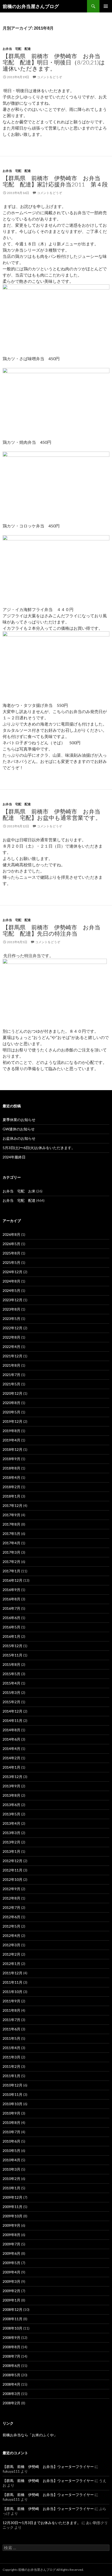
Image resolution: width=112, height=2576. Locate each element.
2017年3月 (11, 1552)
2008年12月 (13, 2309)
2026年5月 (11, 1244)
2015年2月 (11, 1702)
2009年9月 (11, 2225)
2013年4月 (11, 1823)
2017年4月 (11, 1543)
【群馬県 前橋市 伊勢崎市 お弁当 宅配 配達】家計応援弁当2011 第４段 (55, 181)
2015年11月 (13, 1655)
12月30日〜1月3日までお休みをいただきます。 (42, 2523)
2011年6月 (11, 2029)
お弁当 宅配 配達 (17, 49)
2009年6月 (11, 2253)
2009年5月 (11, 2263)
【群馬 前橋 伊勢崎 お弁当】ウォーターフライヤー (48, 2467)
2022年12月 (13, 1328)
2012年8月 (11, 1898)
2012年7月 (11, 1907)
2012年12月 (13, 1861)
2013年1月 (11, 1851)
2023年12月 (13, 1300)
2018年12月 (13, 1449)
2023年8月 (11, 1309)
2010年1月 (11, 2188)
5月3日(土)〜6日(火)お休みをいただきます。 (39, 1148)
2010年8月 (11, 2122)
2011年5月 (11, 2038)
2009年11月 (13, 2207)
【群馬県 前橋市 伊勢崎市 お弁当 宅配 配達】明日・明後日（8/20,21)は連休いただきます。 (54, 62)
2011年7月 (11, 2020)
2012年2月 (11, 1954)
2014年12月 (13, 1711)
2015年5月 (11, 1674)
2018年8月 (11, 1468)
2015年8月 (11, 1664)
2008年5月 (11, 2375)
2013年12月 (13, 1777)
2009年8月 (11, 2235)
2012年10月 (13, 1879)
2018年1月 (11, 1496)
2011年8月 (11, 2010)
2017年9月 (11, 1515)
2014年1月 (11, 1767)
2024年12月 (13, 1272)
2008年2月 (11, 2403)
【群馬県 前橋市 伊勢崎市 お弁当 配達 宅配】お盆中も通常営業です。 (54, 814)
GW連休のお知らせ (19, 1129)
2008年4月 (11, 2384)
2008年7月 (11, 2356)
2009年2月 (11, 2291)
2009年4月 (11, 2272)
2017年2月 (11, 1562)
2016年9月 (11, 1590)
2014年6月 (11, 1739)
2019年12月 (13, 1421)
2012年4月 (11, 1936)
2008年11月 (13, 2319)
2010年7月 (11, 2132)
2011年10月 (13, 1992)
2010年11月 (13, 2094)
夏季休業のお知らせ (19, 1120)
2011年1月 (11, 2076)
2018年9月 (11, 1459)
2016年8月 (11, 1599)
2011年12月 (13, 1973)
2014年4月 (11, 1749)
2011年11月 (13, 1982)
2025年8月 (11, 1253)
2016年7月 (11, 1608)
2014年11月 (13, 1720)
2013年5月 (11, 1814)
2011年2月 (11, 2066)
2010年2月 (11, 2179)
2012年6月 (11, 1917)
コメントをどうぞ (49, 77)
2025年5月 (11, 1262)
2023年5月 (11, 1319)
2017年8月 (11, 1524)
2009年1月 (11, 2300)
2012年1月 (11, 1964)
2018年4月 (11, 1477)
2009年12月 (13, 2197)
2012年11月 (13, 1870)
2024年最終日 (14, 1157)
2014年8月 (11, 1730)
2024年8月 (11, 1281)
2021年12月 (13, 1356)
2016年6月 (11, 1618)
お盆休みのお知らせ (19, 1138)
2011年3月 (11, 2057)
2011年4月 (11, 2048)
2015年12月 (13, 1646)
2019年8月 (11, 1431)
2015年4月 (11, 1683)
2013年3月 (11, 1833)
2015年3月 (11, 1692)
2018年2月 (11, 1487)
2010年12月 (13, 2085)
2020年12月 (13, 1393)
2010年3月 (11, 2169)
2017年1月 (11, 1571)
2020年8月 (11, 1403)
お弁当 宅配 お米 (19, 1191)
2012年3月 (11, 1945)
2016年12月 (13, 1580)
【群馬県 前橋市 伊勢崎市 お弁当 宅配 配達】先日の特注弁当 (54, 930)
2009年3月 (11, 2281)
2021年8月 (11, 1365)
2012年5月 (11, 1926)
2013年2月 (11, 1842)
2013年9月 (11, 1786)
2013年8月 (11, 1795)
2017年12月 (13, 1505)
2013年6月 (11, 1805)
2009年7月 (11, 2244)
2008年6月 (11, 2366)
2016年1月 (11, 1636)
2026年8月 (11, 1234)
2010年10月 (13, 2104)
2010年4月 (11, 2160)
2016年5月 (11, 1627)
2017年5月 (11, 1534)
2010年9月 (11, 2113)
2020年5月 (11, 1412)
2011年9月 (11, 2001)
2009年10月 (13, 2216)
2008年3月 (11, 2394)
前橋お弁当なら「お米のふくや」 (30, 2435)
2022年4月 (11, 1347)
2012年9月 (11, 1889)
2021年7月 (11, 1375)
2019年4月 (11, 1440)
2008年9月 (11, 2337)
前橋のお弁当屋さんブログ (31, 6)
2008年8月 (11, 2347)
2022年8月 (11, 1337)
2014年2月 (11, 1758)
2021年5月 (11, 1384)
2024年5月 (11, 1290)
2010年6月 (11, 2141)
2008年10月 (13, 2328)
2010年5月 (11, 2151)
